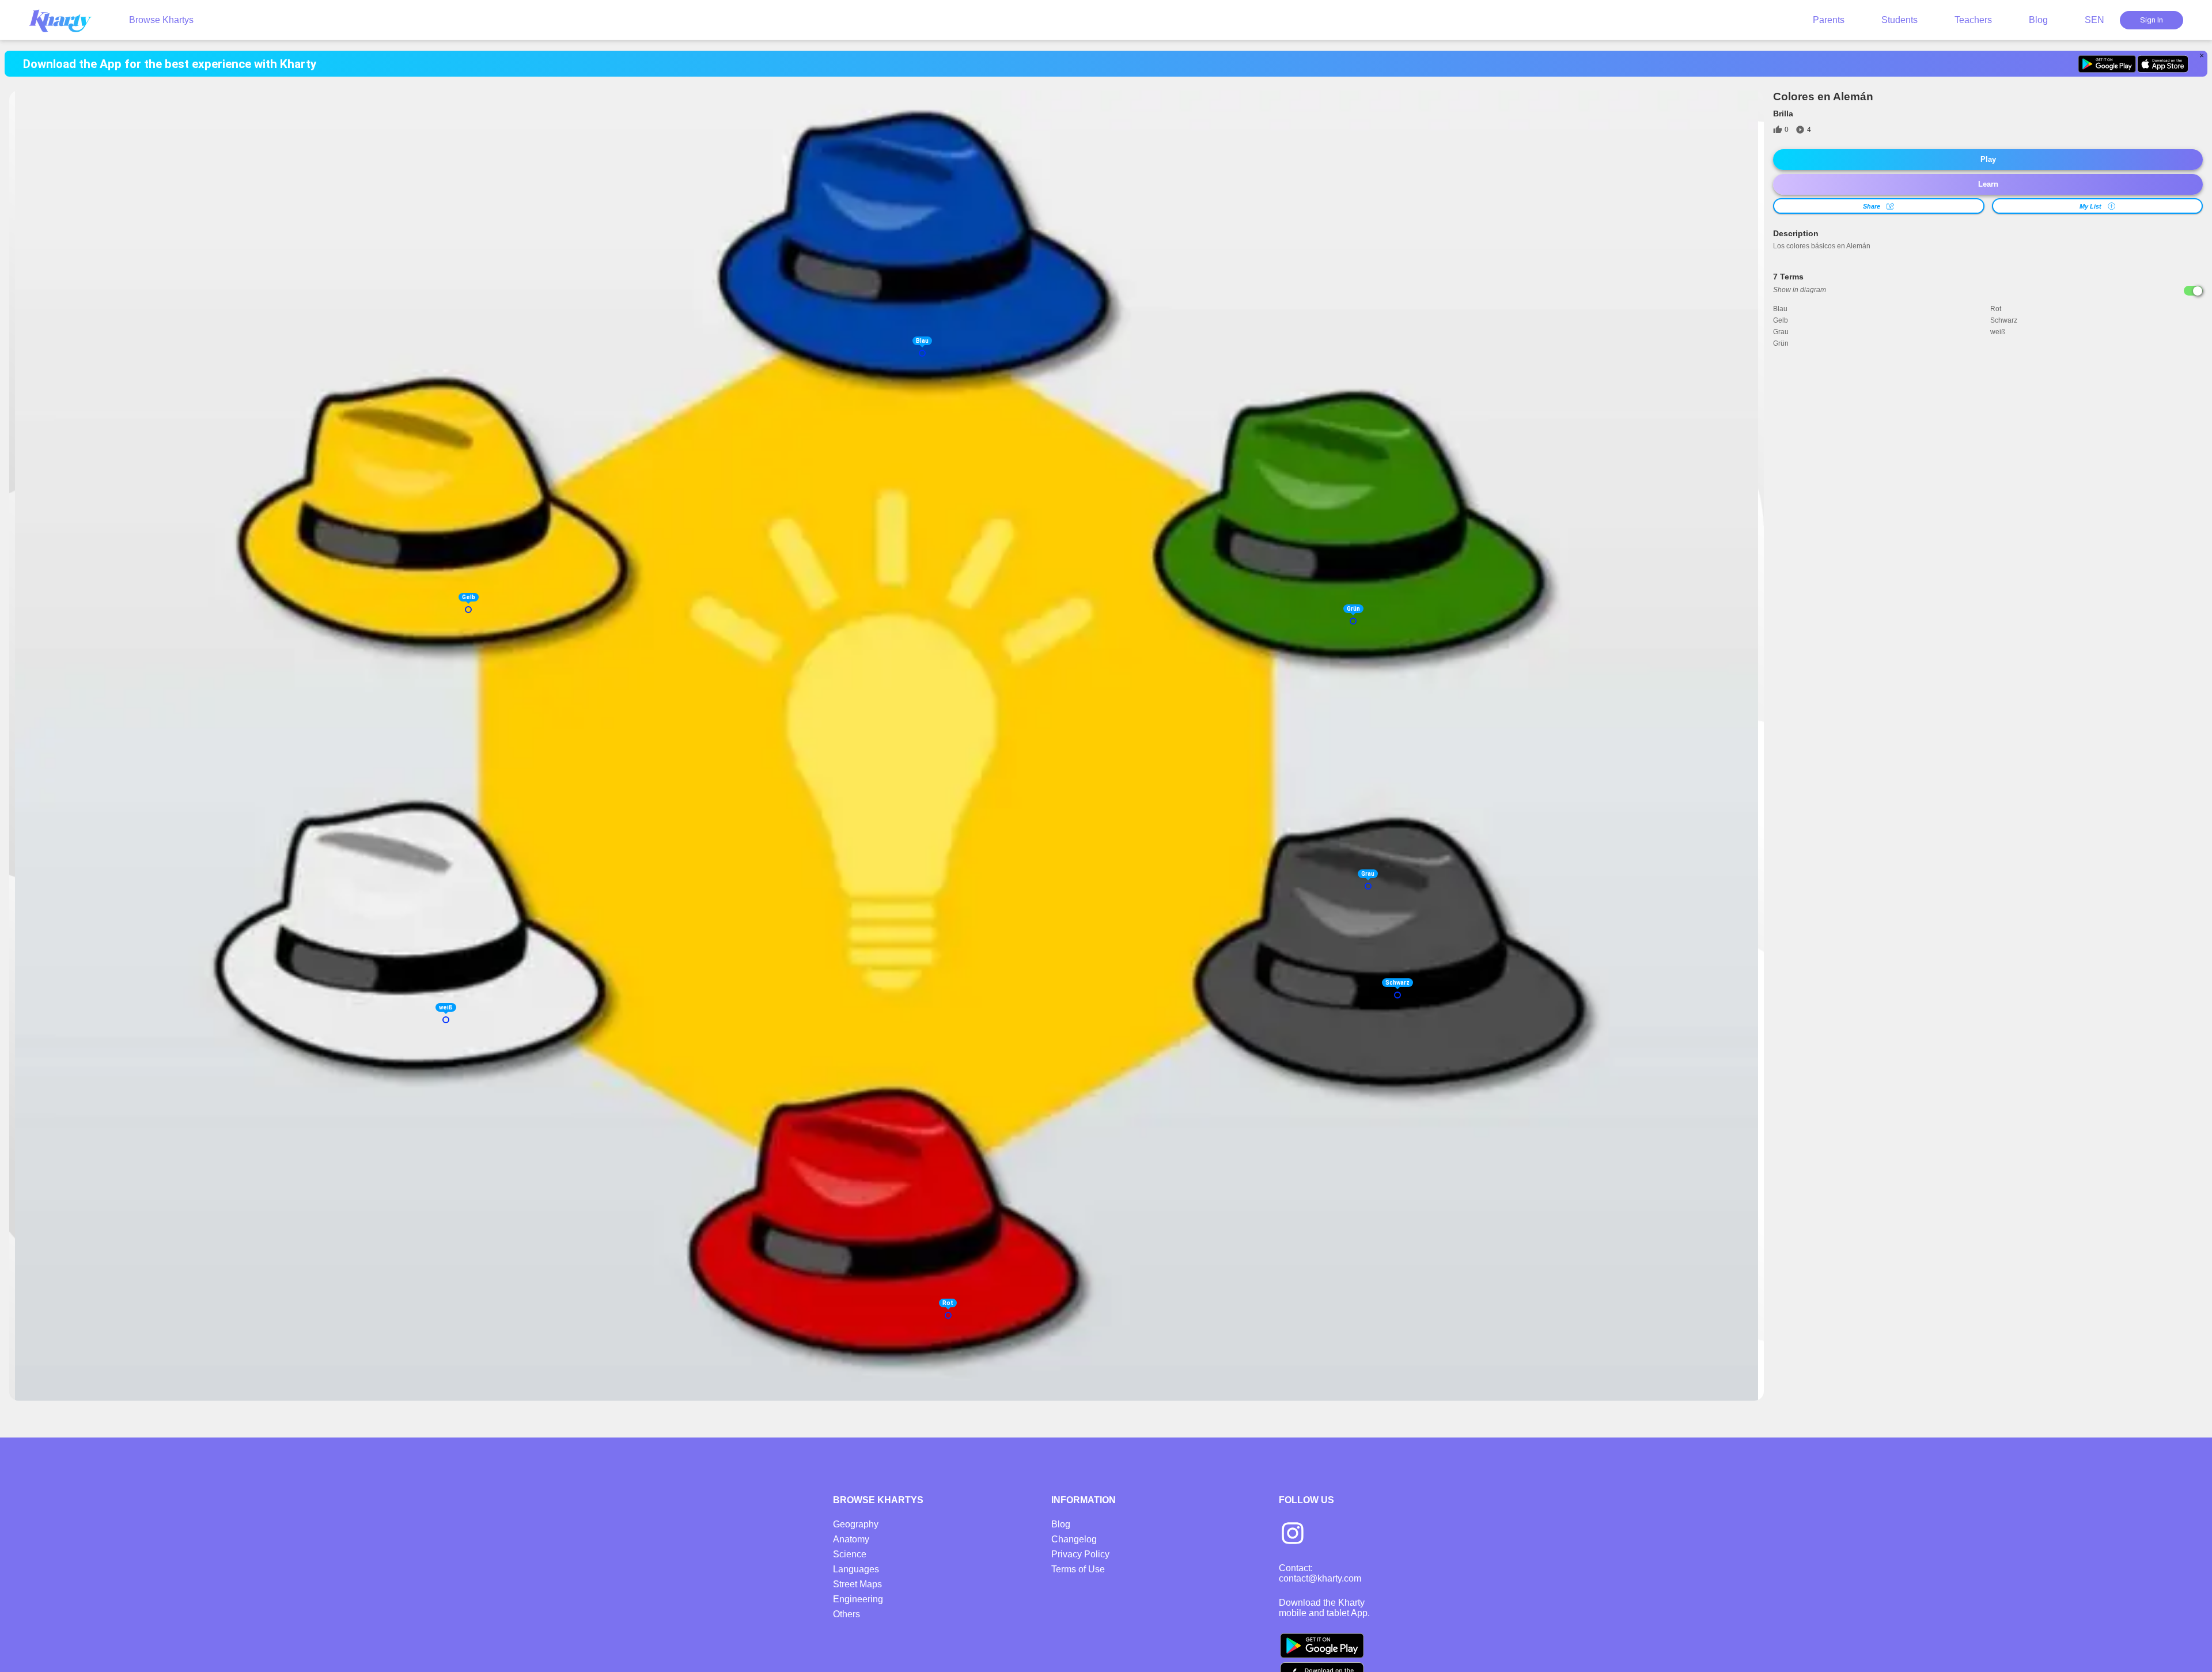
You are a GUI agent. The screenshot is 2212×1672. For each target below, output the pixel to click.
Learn (1988, 184)
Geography (856, 1524)
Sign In (2152, 20)
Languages (856, 1569)
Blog (2038, 20)
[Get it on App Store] (2163, 64)
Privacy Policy (1080, 1554)
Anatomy (851, 1539)
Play (1988, 159)
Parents (1829, 20)
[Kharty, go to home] (66, 20)
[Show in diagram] (2193, 291)
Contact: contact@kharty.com (1320, 1573)
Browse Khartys (161, 20)
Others (846, 1614)
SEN (2094, 20)
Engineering (858, 1599)
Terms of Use (1078, 1569)
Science (850, 1554)
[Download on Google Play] (2107, 64)
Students (1899, 20)
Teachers (1973, 20)
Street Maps (857, 1584)
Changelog (1074, 1539)
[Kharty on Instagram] (1293, 1534)
